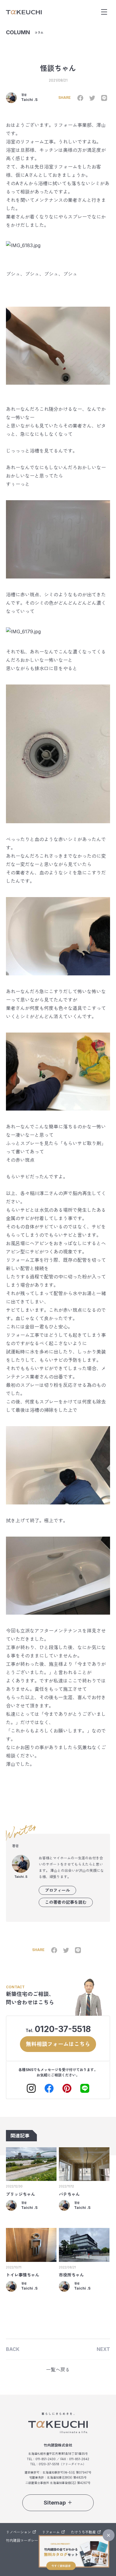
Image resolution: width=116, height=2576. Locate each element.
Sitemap (55, 2503)
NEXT (103, 2349)
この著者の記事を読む (66, 1902)
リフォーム (51, 2532)
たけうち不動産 (83, 2532)
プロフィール (57, 1890)
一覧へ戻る (58, 2370)
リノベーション (18, 2532)
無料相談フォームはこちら (58, 2044)
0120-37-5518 (63, 2029)
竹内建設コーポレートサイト (29, 2540)
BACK (13, 2349)
